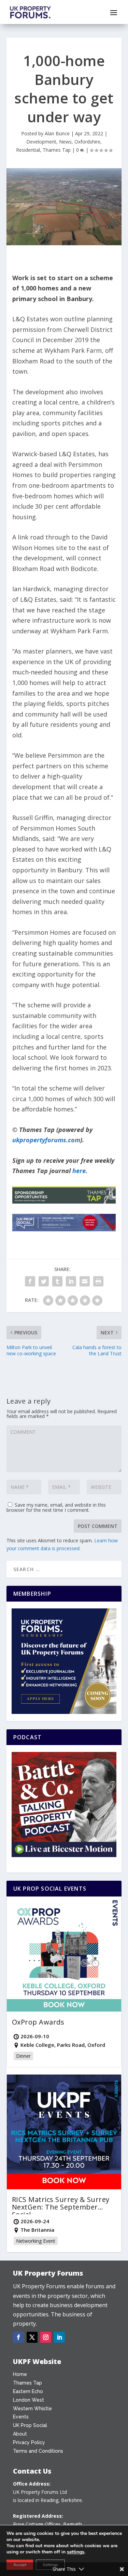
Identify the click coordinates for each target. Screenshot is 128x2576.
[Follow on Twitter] (32, 2337)
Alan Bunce (57, 133)
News (65, 142)
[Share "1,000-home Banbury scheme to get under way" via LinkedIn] (71, 1281)
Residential (28, 150)
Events (21, 2417)
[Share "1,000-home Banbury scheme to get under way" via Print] (98, 1281)
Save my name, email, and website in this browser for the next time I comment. (56, 1507)
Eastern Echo (28, 2391)
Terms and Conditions (38, 2451)
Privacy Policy (29, 2442)
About (20, 2434)
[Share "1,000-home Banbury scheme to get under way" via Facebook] (30, 1281)
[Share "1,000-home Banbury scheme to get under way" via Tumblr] (57, 1281)
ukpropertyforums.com (46, 1140)
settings (76, 2552)
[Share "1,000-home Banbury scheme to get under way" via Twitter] (44, 1281)
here (79, 1171)
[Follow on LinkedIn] (59, 2337)
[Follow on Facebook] (18, 2337)
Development (41, 142)
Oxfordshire (87, 142)
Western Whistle (32, 2409)
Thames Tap (57, 150)
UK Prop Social (30, 2425)
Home (20, 2374)
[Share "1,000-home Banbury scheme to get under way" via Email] (85, 1281)
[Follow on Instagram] (46, 2337)
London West (29, 2400)
